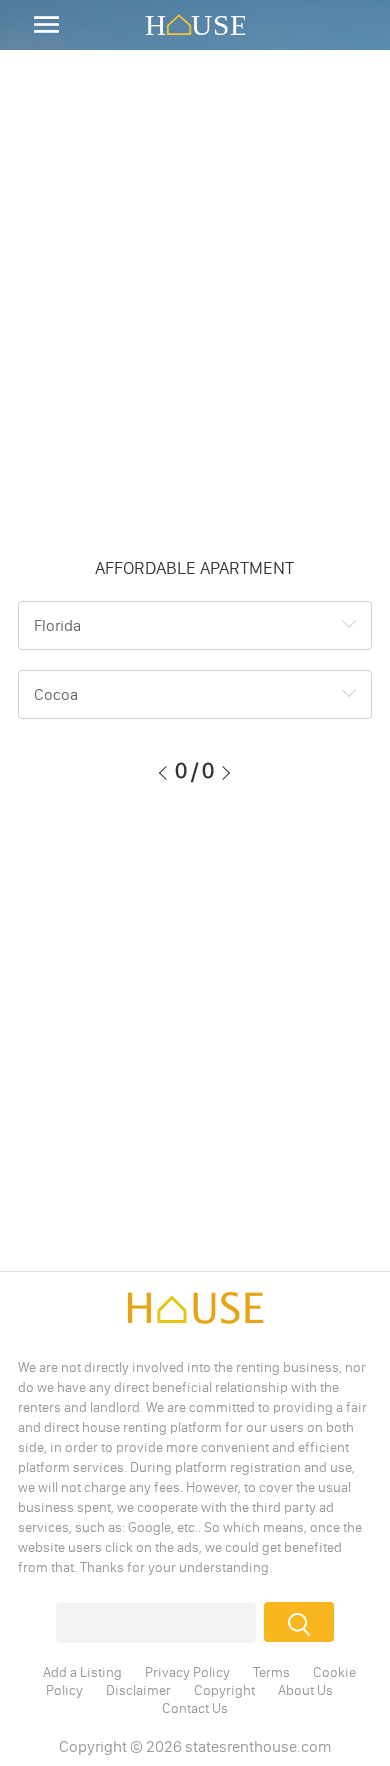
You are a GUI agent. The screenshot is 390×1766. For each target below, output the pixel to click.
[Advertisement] (195, 305)
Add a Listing (82, 1672)
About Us (305, 1690)
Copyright (224, 1690)
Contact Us (195, 1708)
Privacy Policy (187, 1672)
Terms (271, 1672)
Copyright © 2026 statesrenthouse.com (195, 1746)
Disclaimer (138, 1690)
